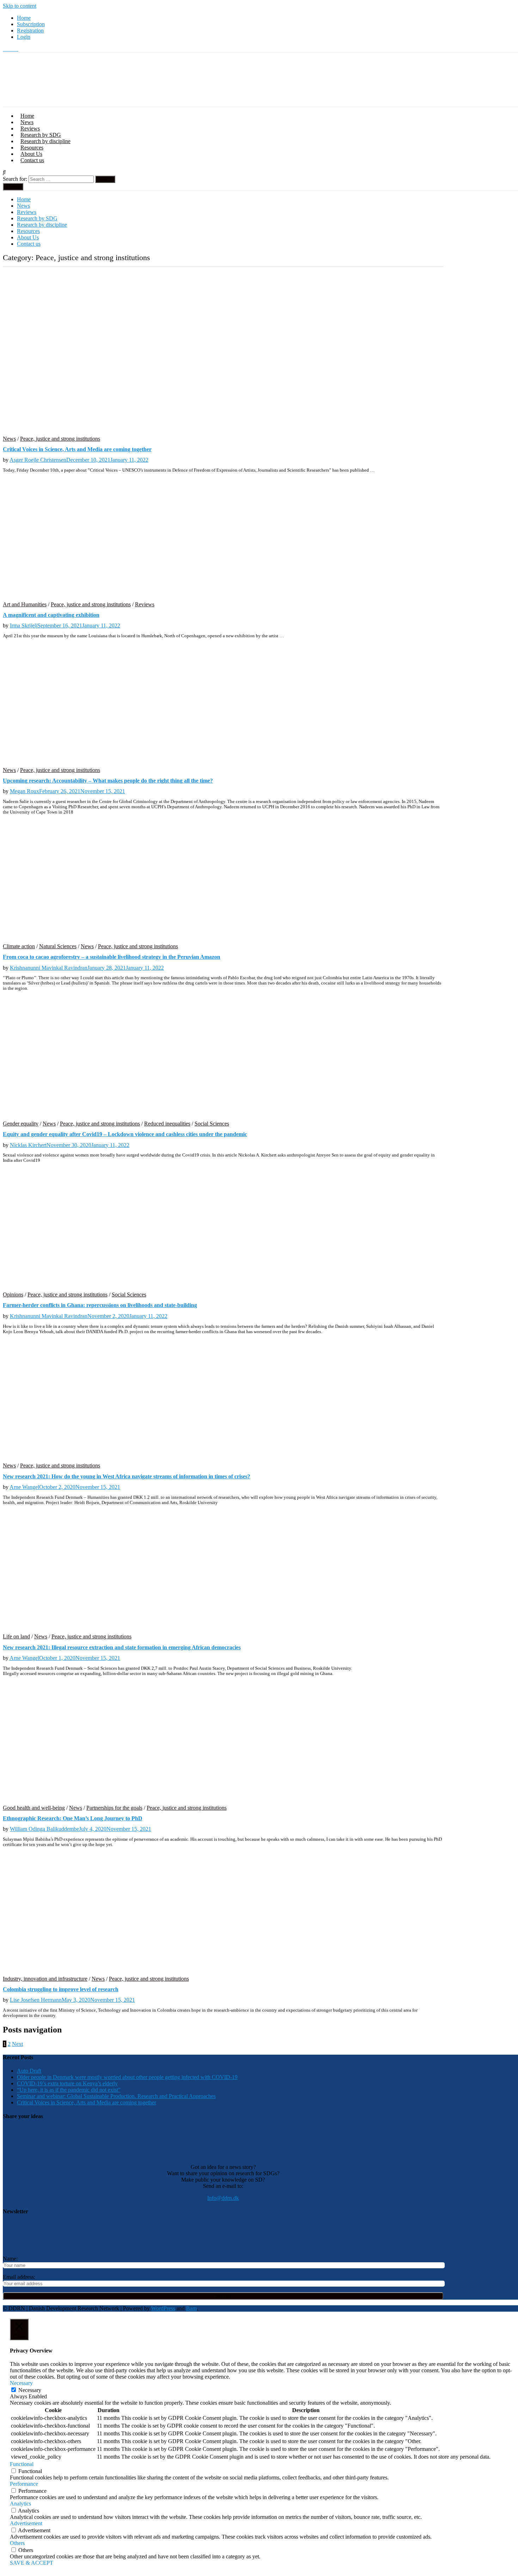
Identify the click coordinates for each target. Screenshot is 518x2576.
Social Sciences (212, 1124)
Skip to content (20, 6)
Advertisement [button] (26, 2523)
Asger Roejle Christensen (38, 460)
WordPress (163, 2308)
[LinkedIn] (16, 49)
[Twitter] (6, 49)
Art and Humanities (25, 604)
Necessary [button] (21, 2383)
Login (24, 37)
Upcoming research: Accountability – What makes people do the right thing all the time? (108, 781)
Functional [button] (22, 2464)
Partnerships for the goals (114, 1808)
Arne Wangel (24, 1487)
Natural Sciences (58, 946)
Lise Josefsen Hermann (36, 2000)
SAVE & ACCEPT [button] (32, 2563)
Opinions (13, 1295)
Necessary (30, 2390)
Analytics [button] (20, 2504)
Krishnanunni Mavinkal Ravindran (49, 968)
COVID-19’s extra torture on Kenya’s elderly (67, 2083)
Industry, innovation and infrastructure (45, 1979)
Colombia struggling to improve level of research (61, 1989)
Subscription (31, 24)
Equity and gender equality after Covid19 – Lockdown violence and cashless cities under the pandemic (125, 1134)
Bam (191, 2308)
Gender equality (21, 1124)
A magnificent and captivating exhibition (51, 615)
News (27, 122)
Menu (15, 187)
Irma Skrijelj (24, 625)
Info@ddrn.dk (223, 2198)
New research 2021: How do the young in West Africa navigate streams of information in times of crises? (127, 1476)
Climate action (19, 946)
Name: (10, 2259)
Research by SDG (41, 135)
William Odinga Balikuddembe (44, 1829)
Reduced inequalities (167, 1124)
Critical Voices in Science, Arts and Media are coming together (77, 449)
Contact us (32, 160)
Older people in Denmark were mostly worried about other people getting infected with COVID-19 (127, 2077)
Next (17, 2044)
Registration (30, 30)
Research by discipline (45, 141)
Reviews (30, 128)
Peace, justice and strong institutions (60, 439)
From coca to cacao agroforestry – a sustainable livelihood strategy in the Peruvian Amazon (112, 957)
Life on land (16, 1636)
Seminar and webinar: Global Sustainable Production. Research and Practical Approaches (116, 2096)
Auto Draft (29, 2071)
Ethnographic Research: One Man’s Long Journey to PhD (73, 1818)
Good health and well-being (34, 1808)
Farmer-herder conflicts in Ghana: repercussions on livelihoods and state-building (100, 1305)
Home (24, 18)
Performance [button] (24, 2484)
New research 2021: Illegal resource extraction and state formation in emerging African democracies (122, 1647)
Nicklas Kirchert (28, 1145)
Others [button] (17, 2543)
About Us (31, 154)
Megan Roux (24, 791)
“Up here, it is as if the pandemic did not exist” (69, 2090)
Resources (32, 148)
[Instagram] (11, 49)
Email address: (19, 2277)
